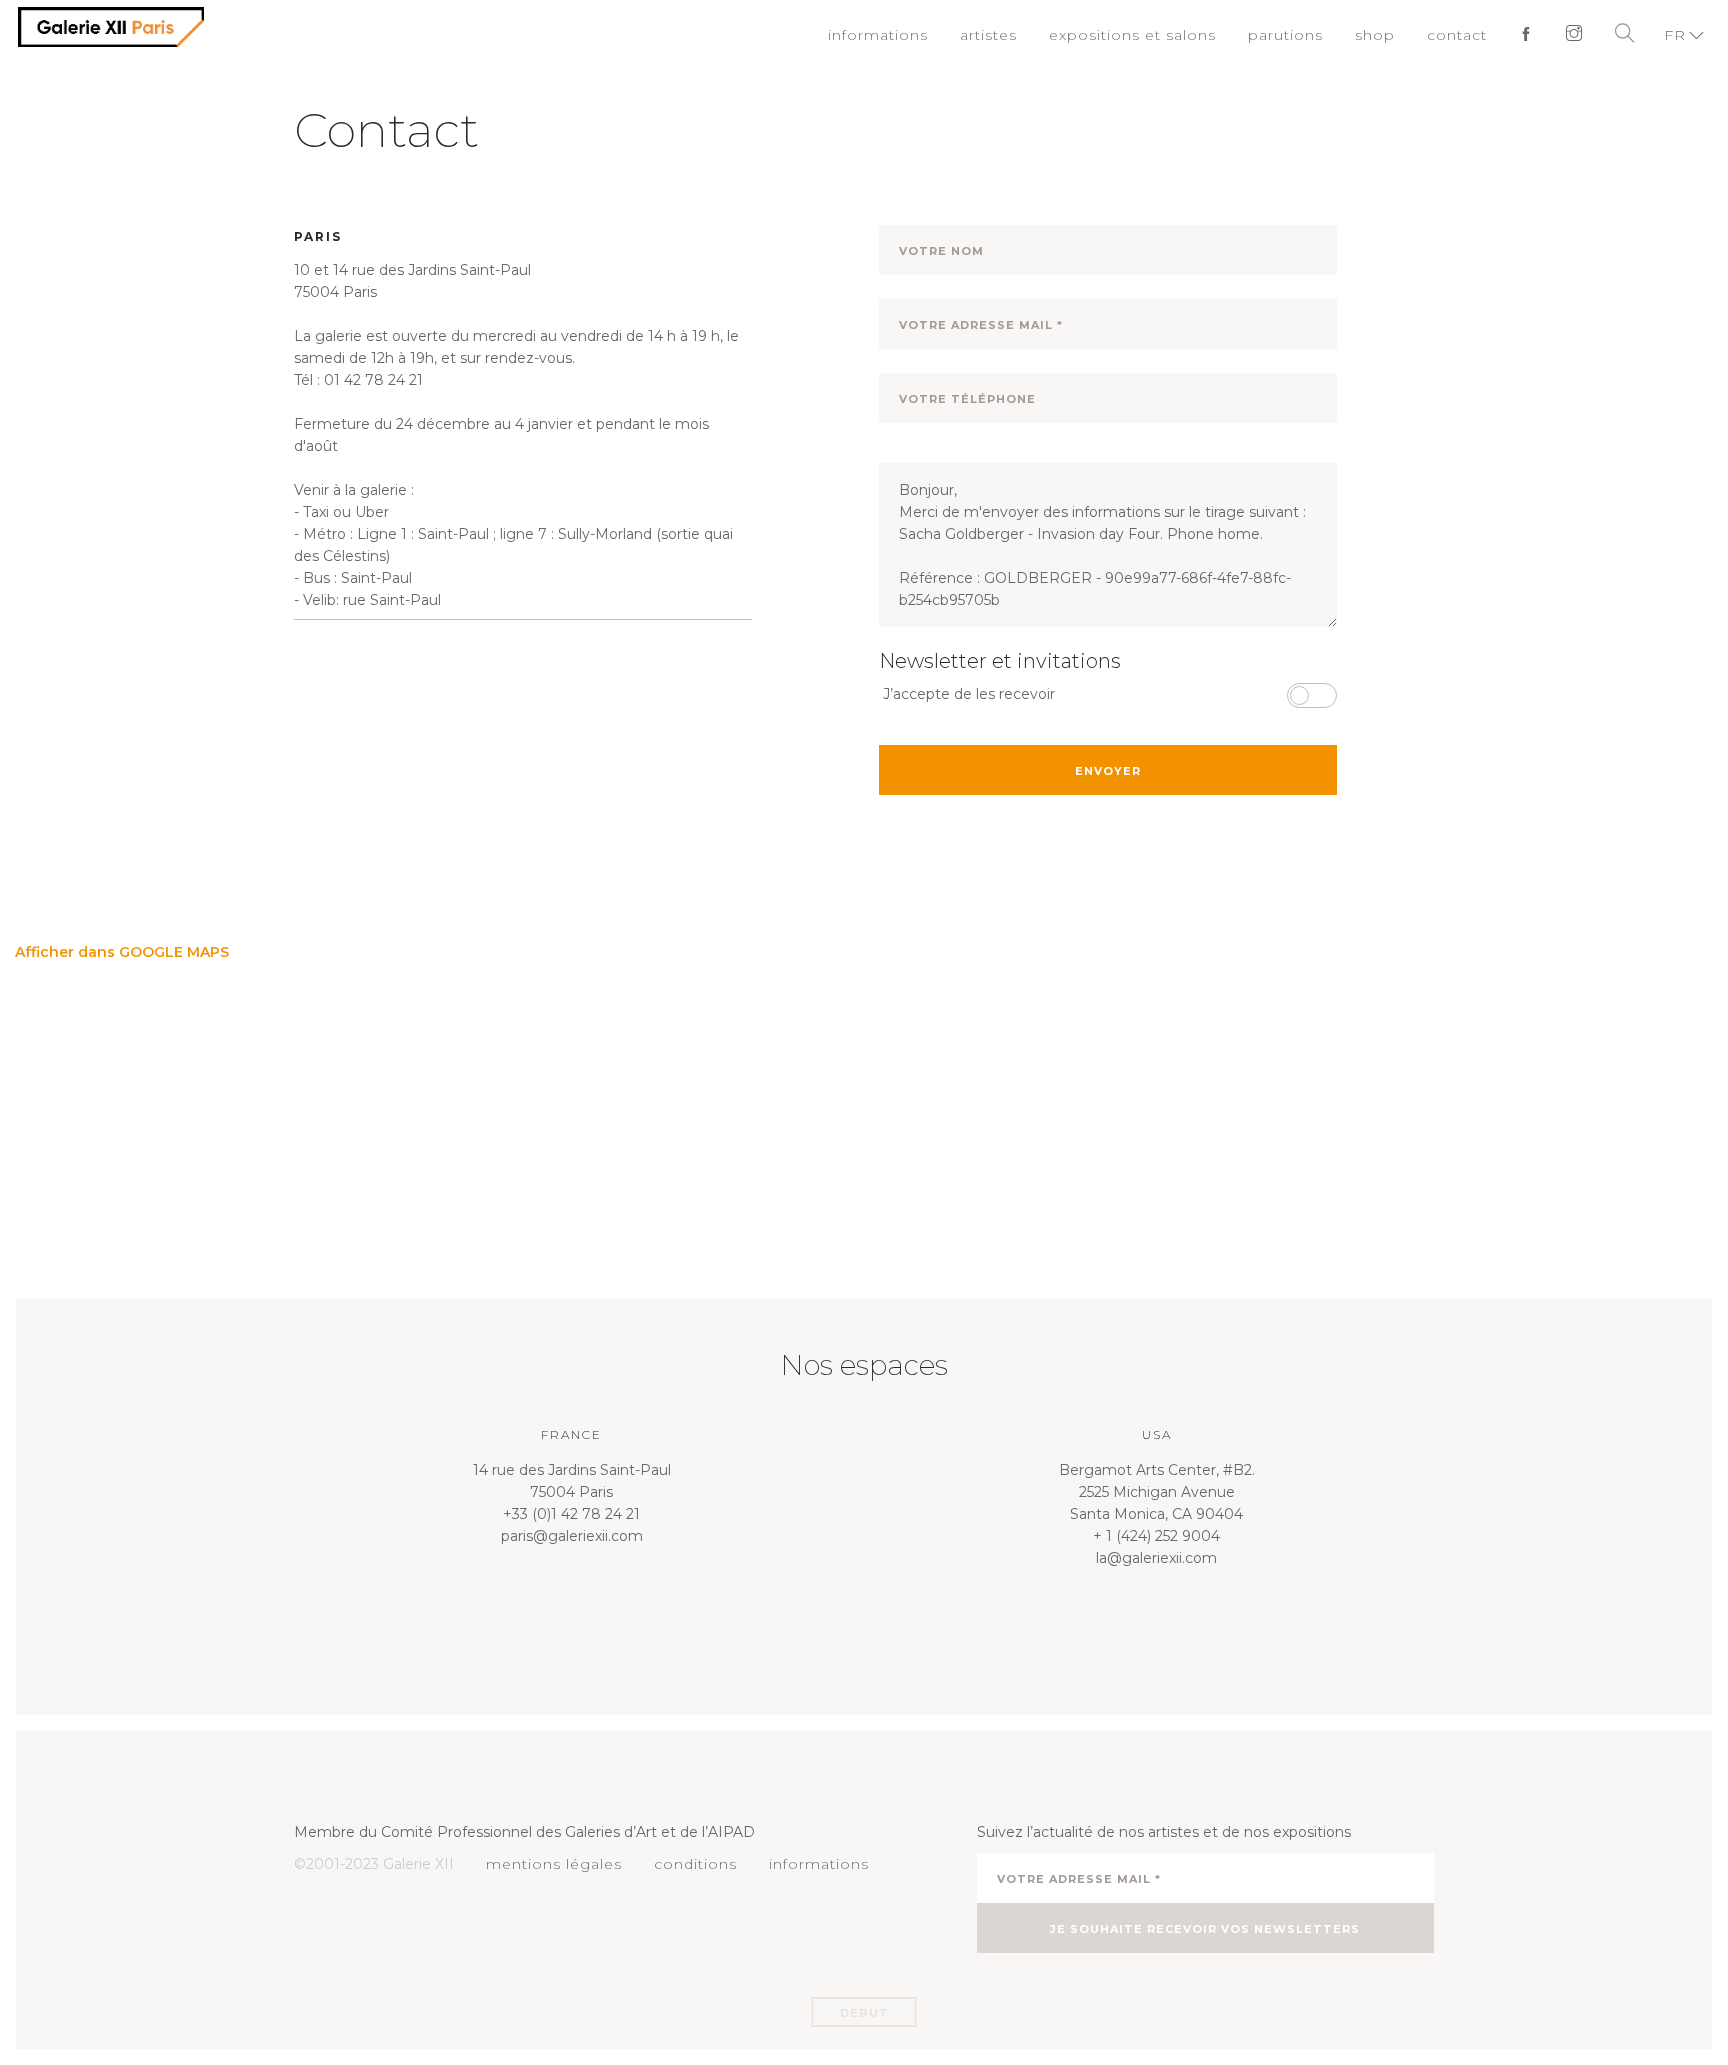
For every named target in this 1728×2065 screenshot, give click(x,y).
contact (1462, 35)
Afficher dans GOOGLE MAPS (122, 952)
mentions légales (548, 1864)
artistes (1023, 35)
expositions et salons (1157, 35)
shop (1383, 35)
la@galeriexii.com (1156, 1558)
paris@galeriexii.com (572, 1536)
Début (864, 2013)
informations (919, 35)
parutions (1299, 35)
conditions (681, 1864)
